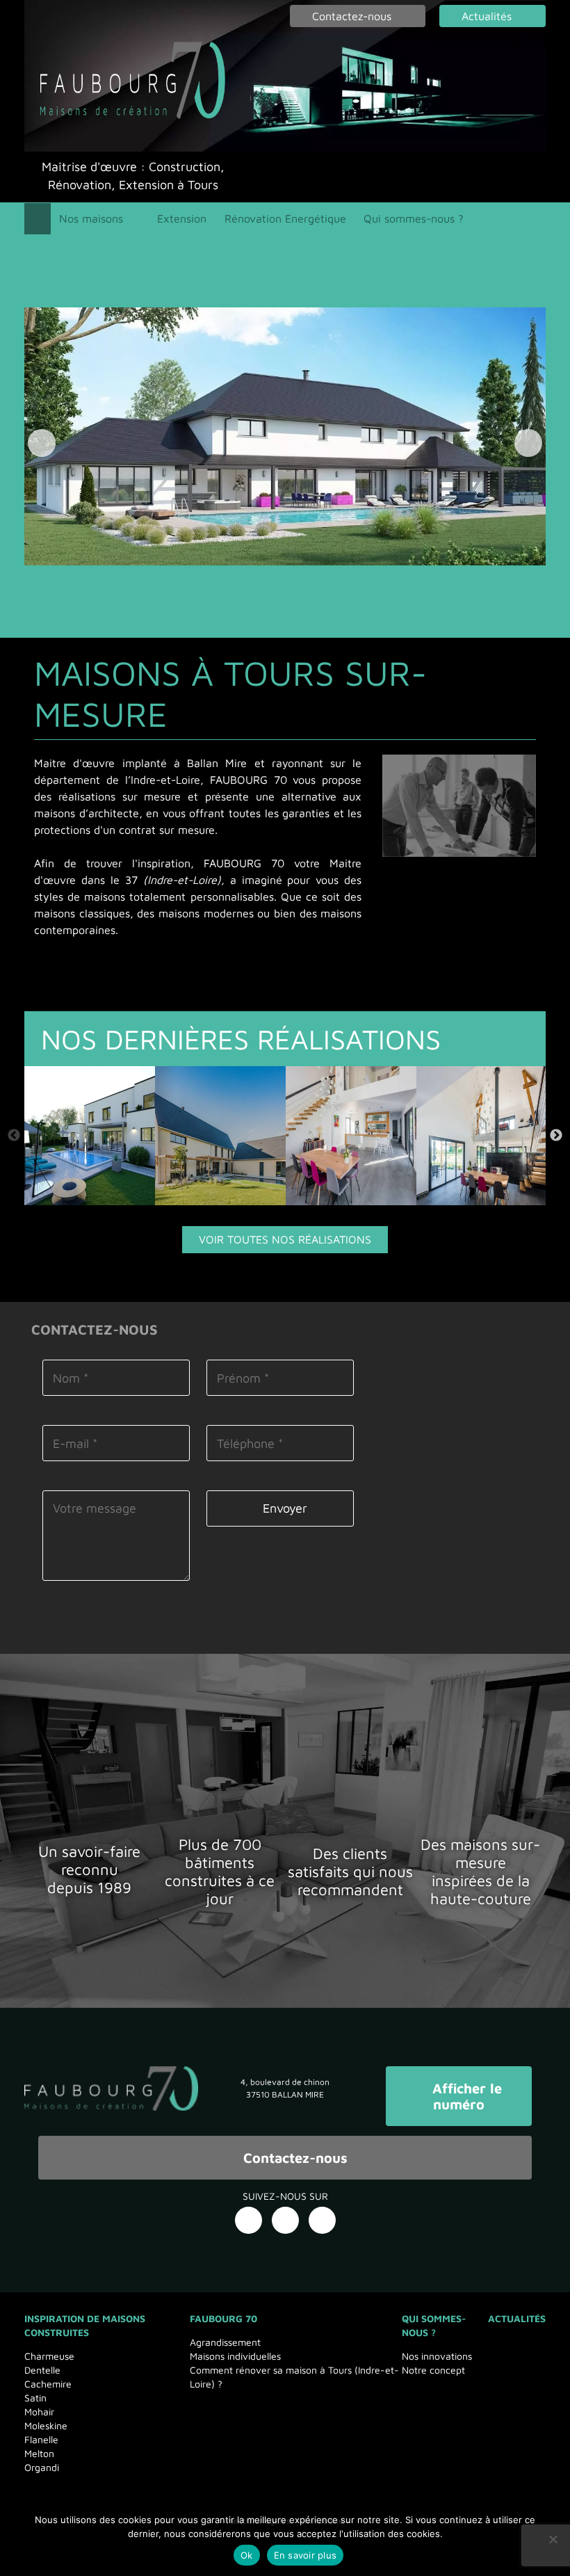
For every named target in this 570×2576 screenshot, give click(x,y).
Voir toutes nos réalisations (285, 1239)
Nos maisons (91, 218)
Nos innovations (437, 2356)
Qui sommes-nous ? (414, 218)
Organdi (42, 2467)
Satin (35, 2398)
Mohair (39, 2412)
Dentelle (42, 2370)
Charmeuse (49, 2356)
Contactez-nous (293, 2158)
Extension (182, 218)
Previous (42, 443)
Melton (39, 2453)
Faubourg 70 (223, 2318)
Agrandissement (225, 2342)
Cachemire (48, 2384)
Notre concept (433, 2370)
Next (528, 443)
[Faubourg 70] (90, 1136)
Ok (247, 2555)
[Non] (553, 2539)
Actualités (517, 2318)
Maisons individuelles (235, 2356)
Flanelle (41, 2439)
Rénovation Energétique (285, 218)
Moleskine (46, 2425)
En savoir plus (306, 2555)
